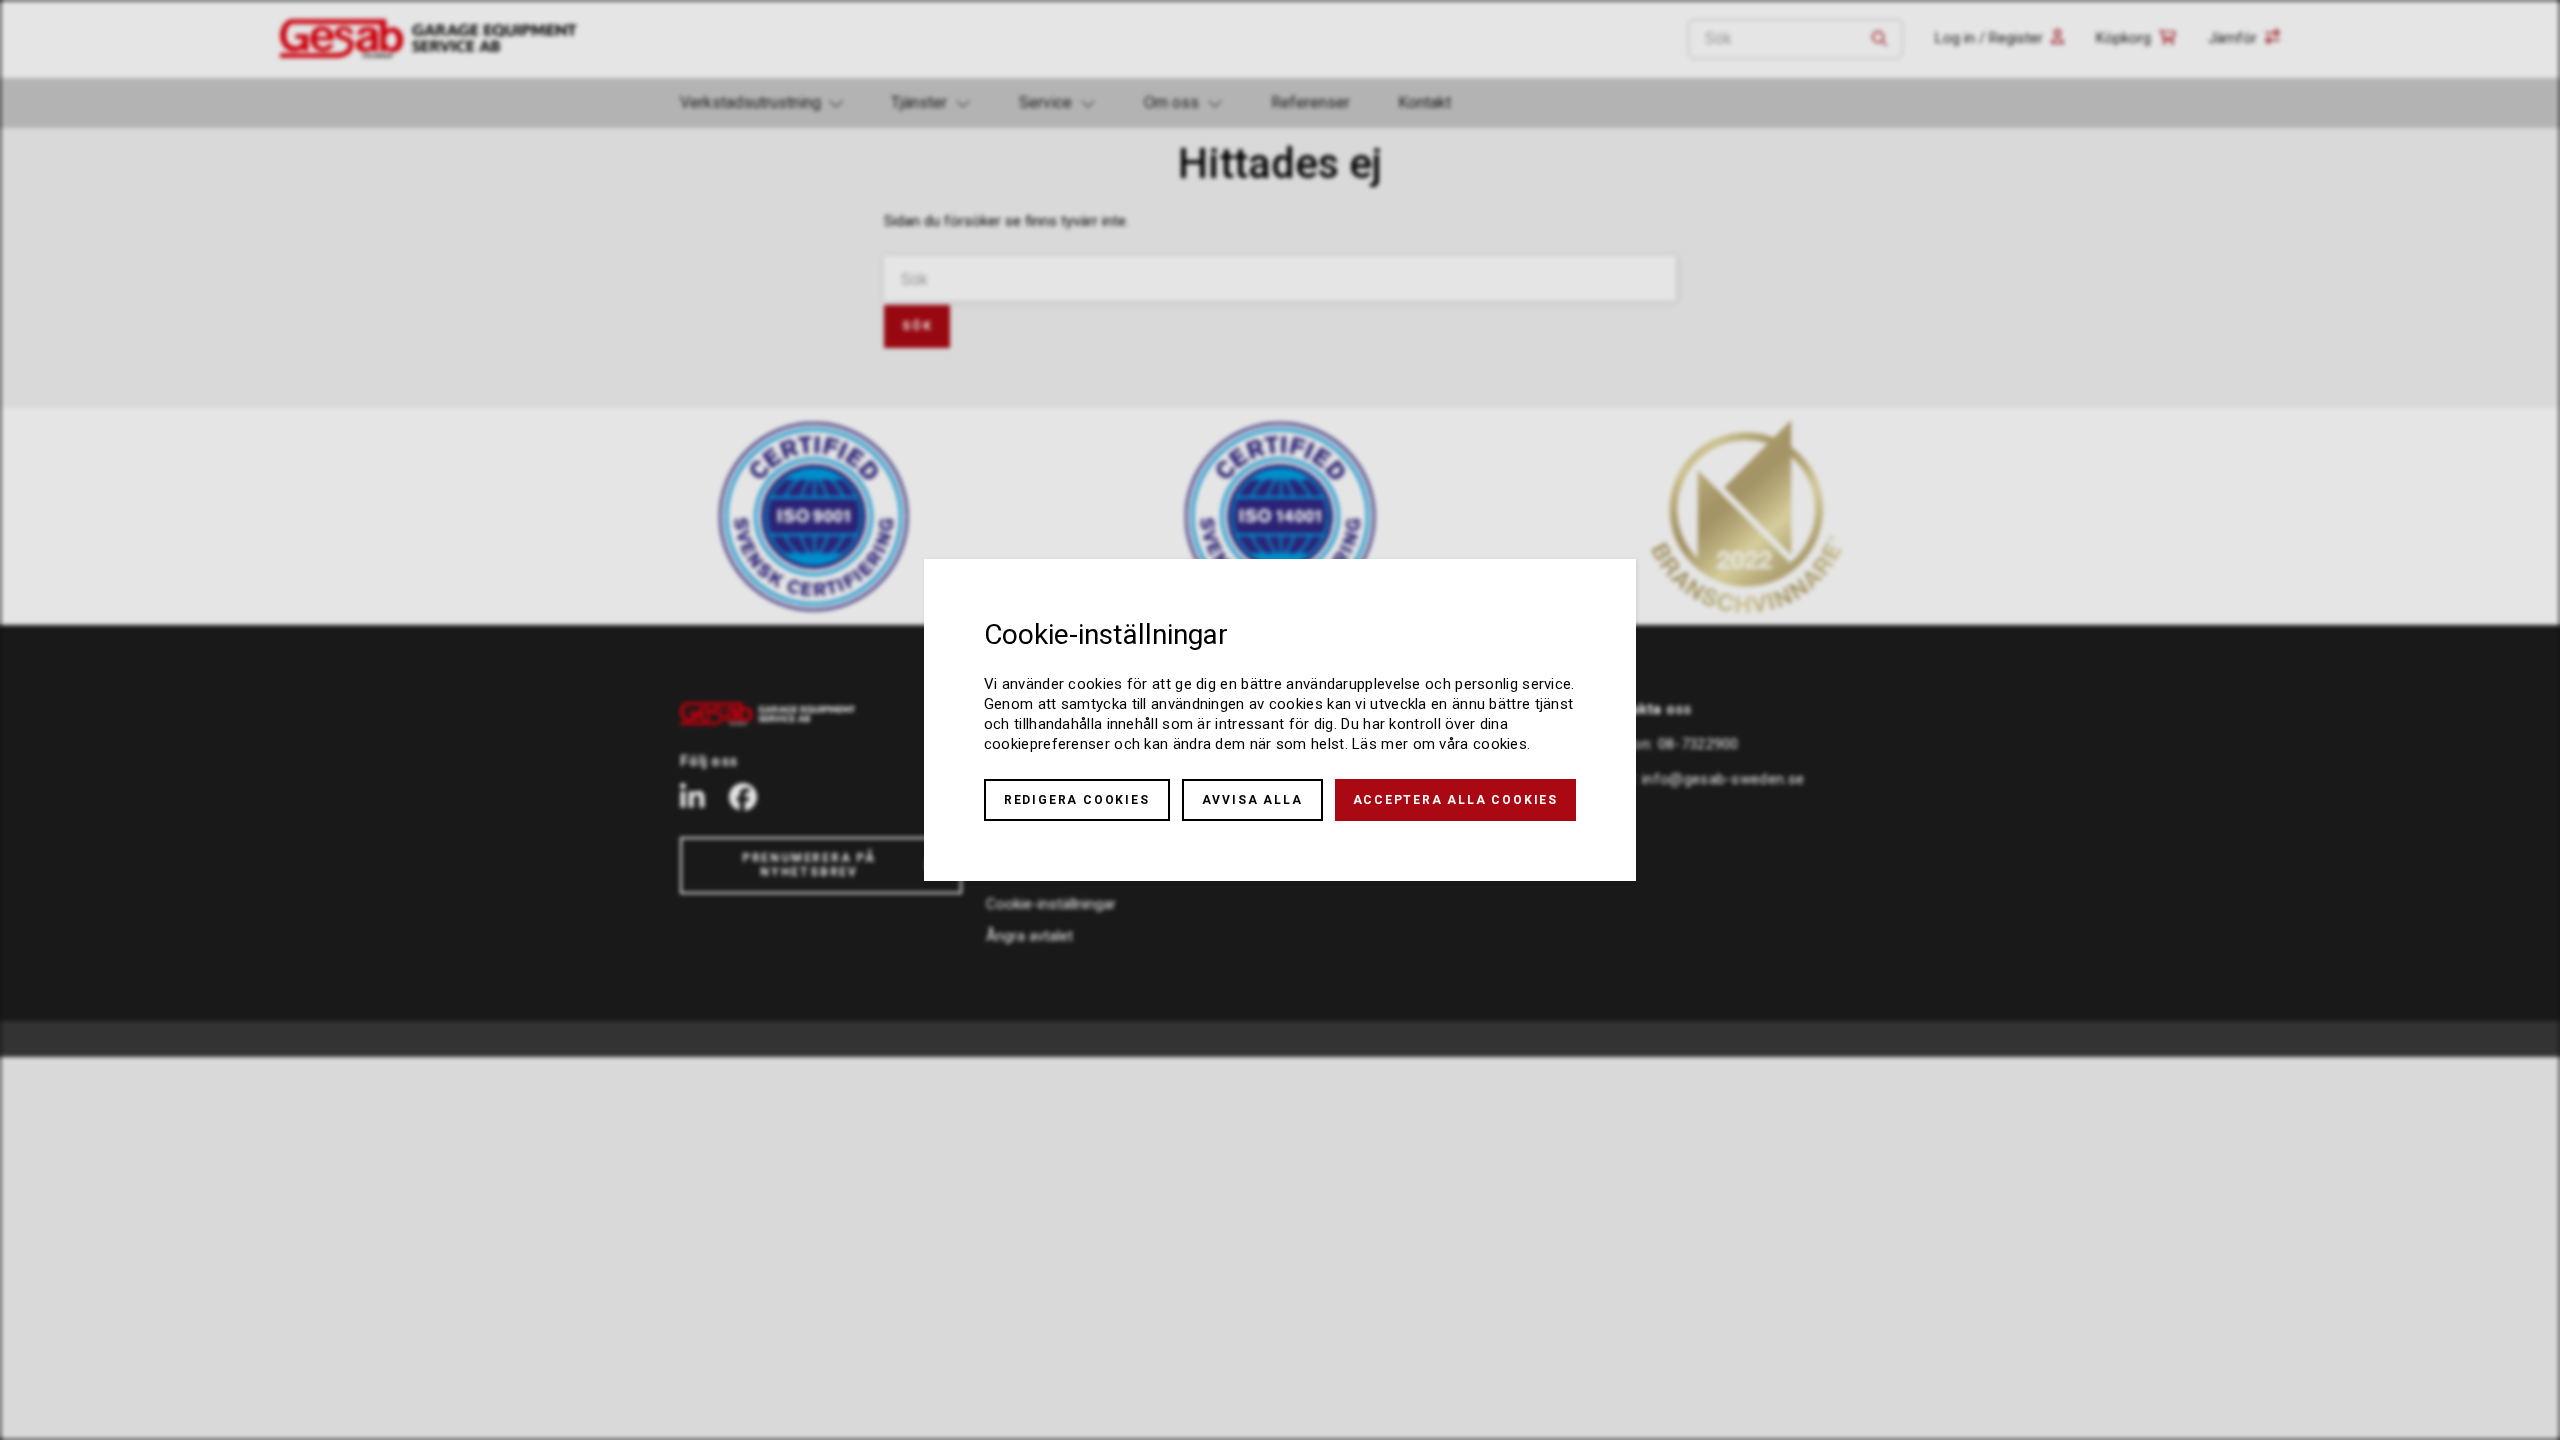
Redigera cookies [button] (1077, 800)
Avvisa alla (1252, 800)
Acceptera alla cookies (1456, 800)
